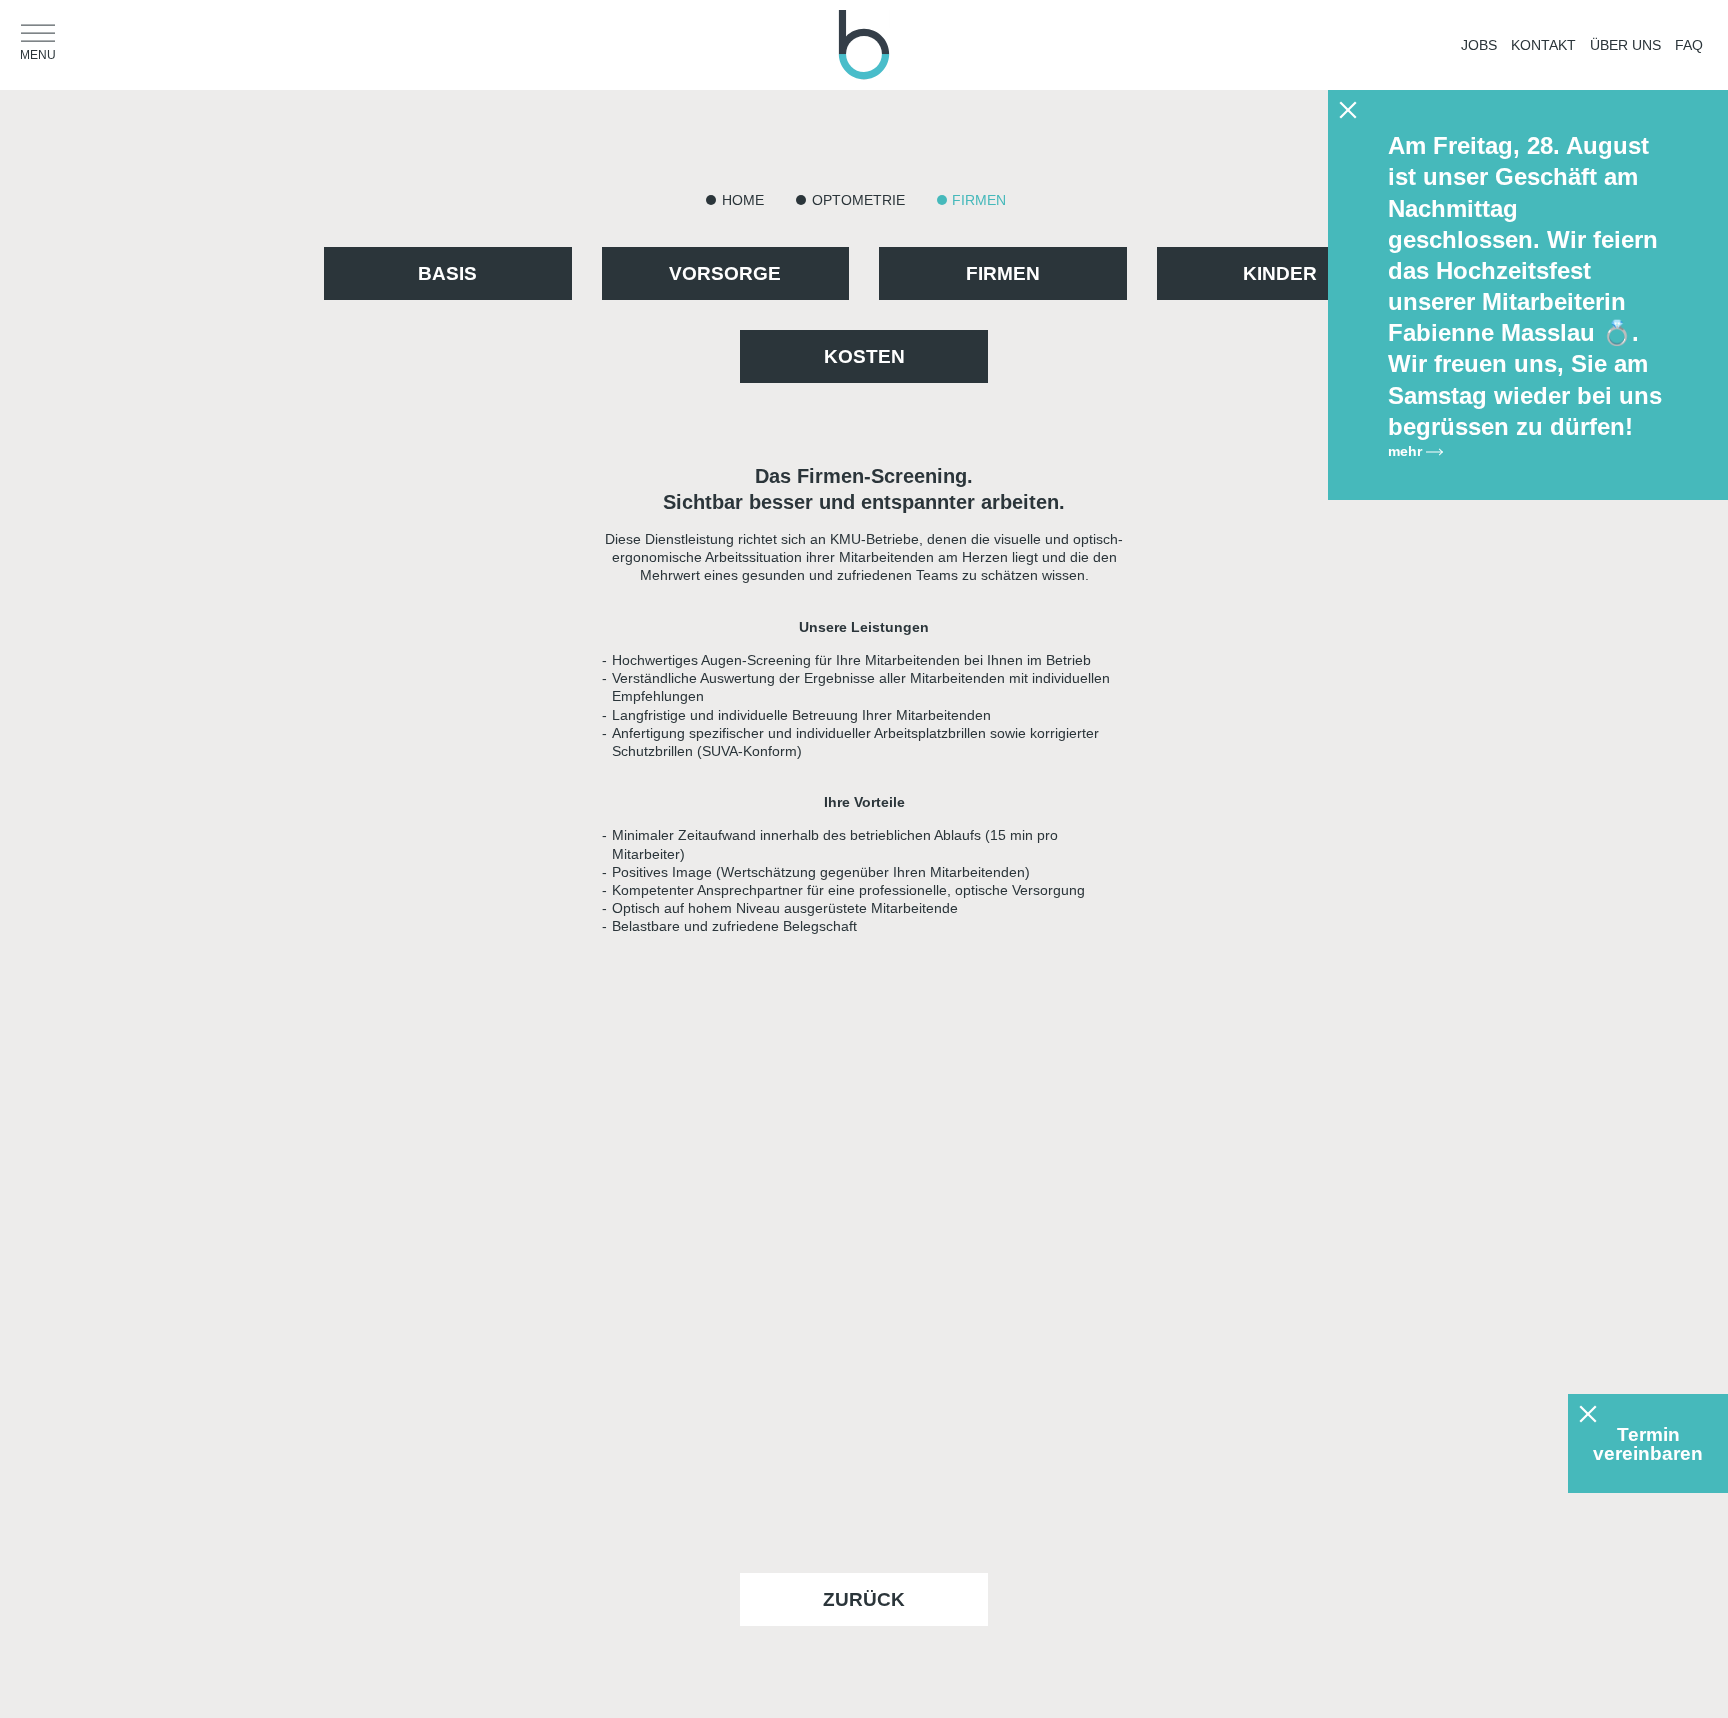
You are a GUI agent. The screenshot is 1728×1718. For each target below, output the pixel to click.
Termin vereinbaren (1648, 1444)
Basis (447, 273)
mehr (1407, 451)
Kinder (1280, 273)
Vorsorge (725, 273)
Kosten (864, 356)
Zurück (864, 1599)
